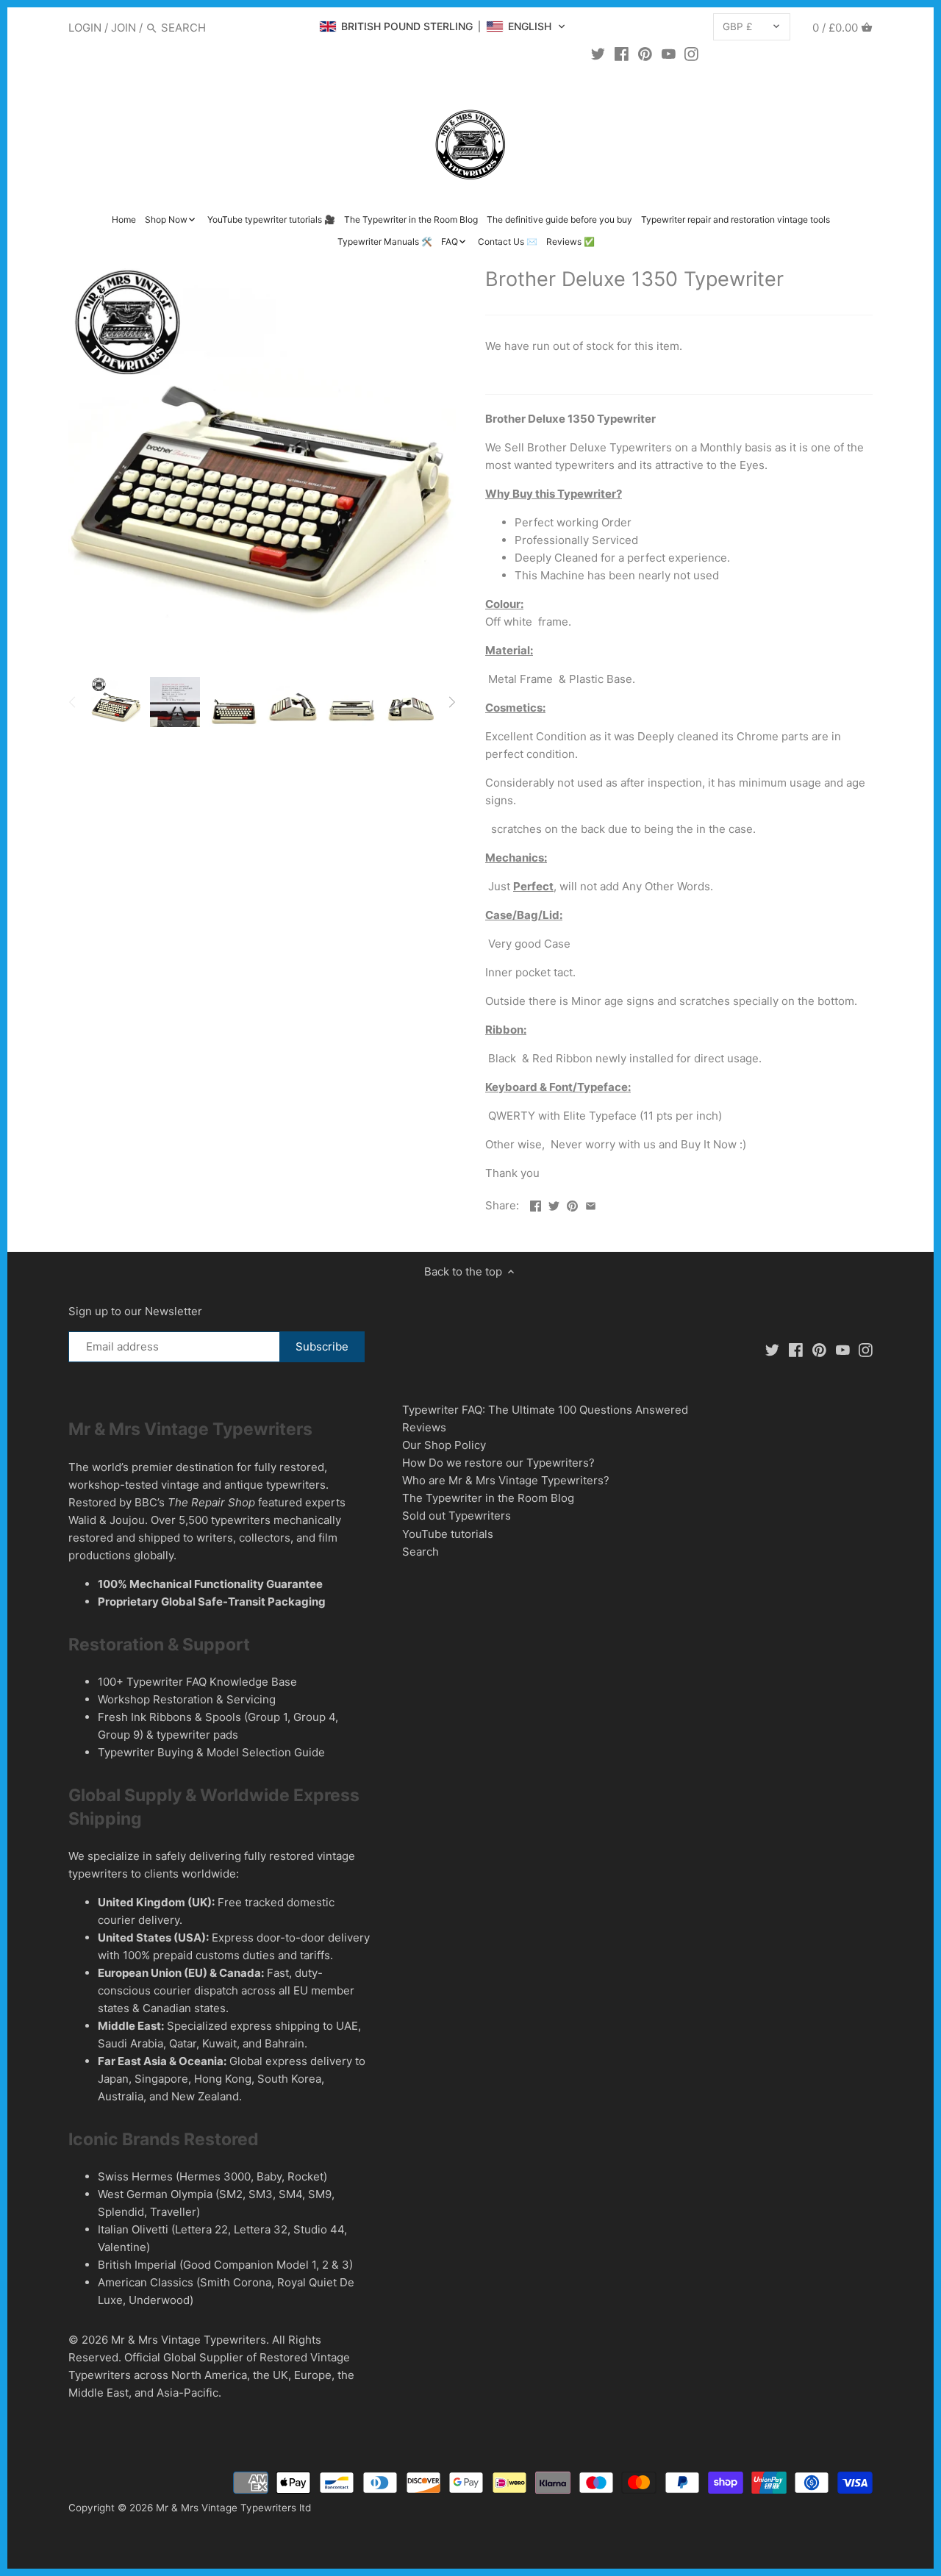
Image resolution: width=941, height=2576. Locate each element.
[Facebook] (622, 54)
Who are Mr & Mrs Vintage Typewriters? (506, 1480)
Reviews (424, 1427)
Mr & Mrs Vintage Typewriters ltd (233, 2508)
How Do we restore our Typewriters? (498, 1463)
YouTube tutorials (448, 1534)
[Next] (451, 702)
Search (421, 1552)
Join (124, 28)
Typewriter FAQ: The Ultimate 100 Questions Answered (545, 1410)
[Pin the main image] (572, 1204)
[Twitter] (598, 54)
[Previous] (73, 702)
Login (85, 28)
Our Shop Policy (444, 1445)
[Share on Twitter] (554, 1204)
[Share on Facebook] (536, 1204)
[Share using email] (591, 1204)
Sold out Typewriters (457, 1516)
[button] (443, 26)
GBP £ (738, 26)
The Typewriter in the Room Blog (488, 1498)
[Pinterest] (645, 54)
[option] (116, 702)
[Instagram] (691, 54)
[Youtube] (669, 54)
